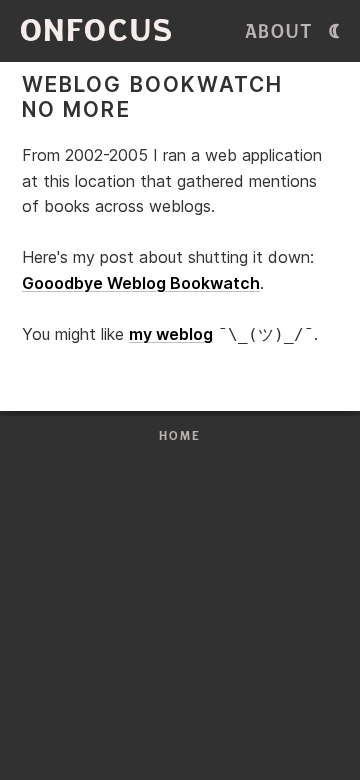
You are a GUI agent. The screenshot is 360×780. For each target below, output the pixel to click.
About (279, 32)
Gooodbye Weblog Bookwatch (141, 283)
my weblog (171, 334)
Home (180, 436)
